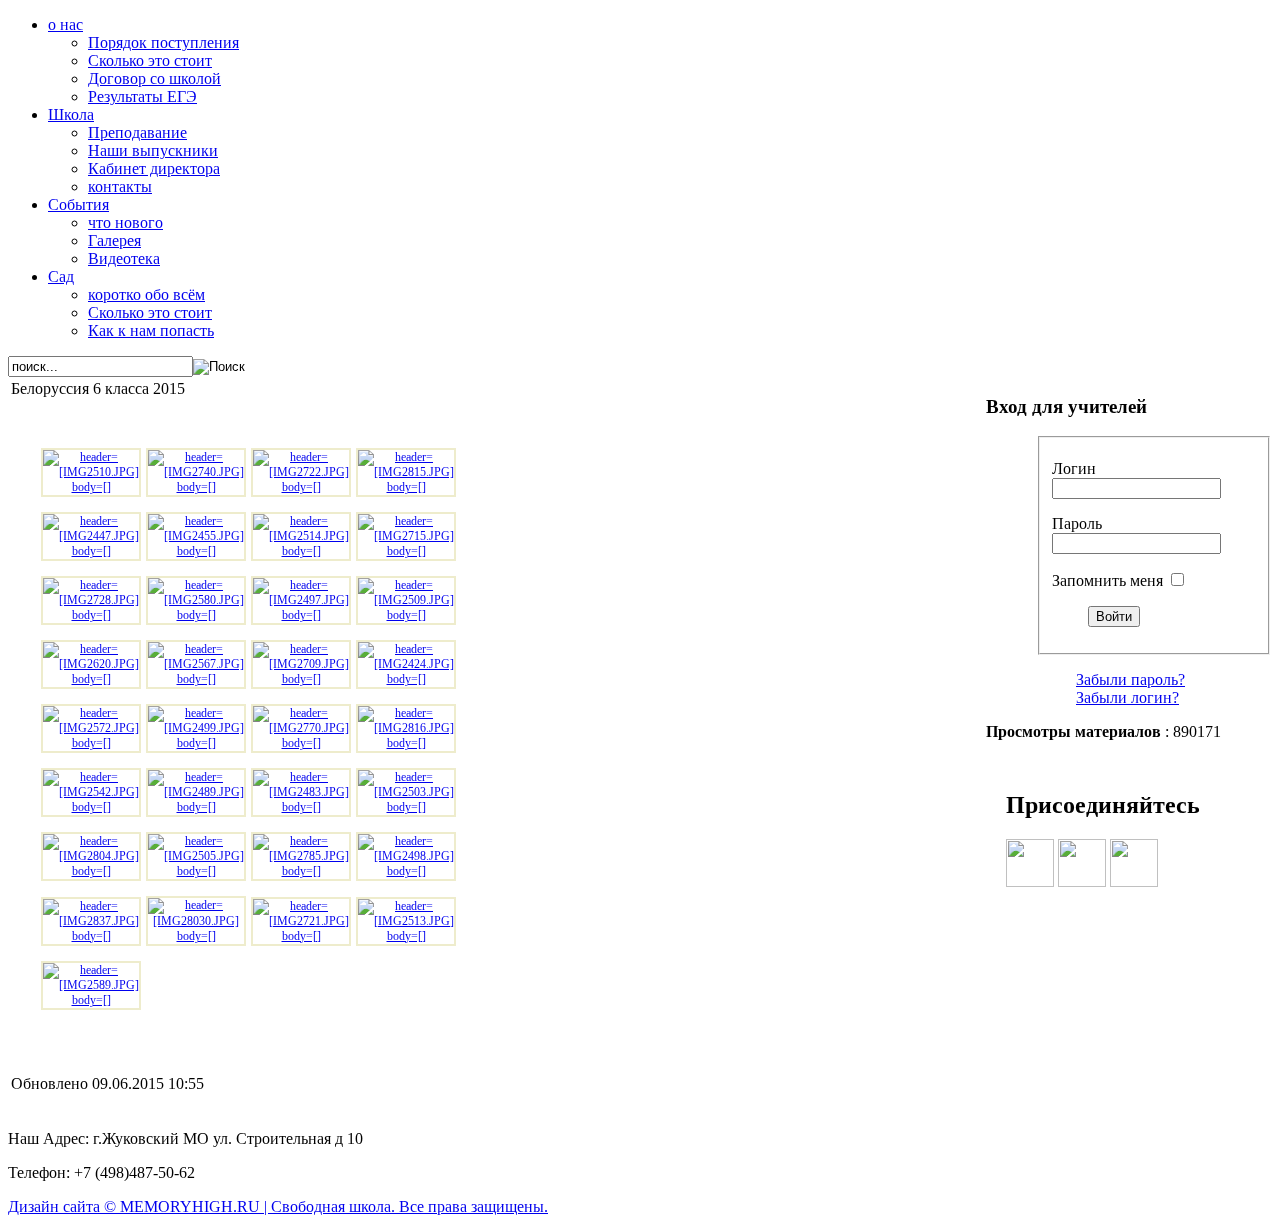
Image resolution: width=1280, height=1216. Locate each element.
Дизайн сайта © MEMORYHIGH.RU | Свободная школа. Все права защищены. (278, 1206)
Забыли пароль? (1130, 679)
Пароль (1077, 523)
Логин (1074, 468)
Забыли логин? (1127, 697)
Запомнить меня (1107, 580)
